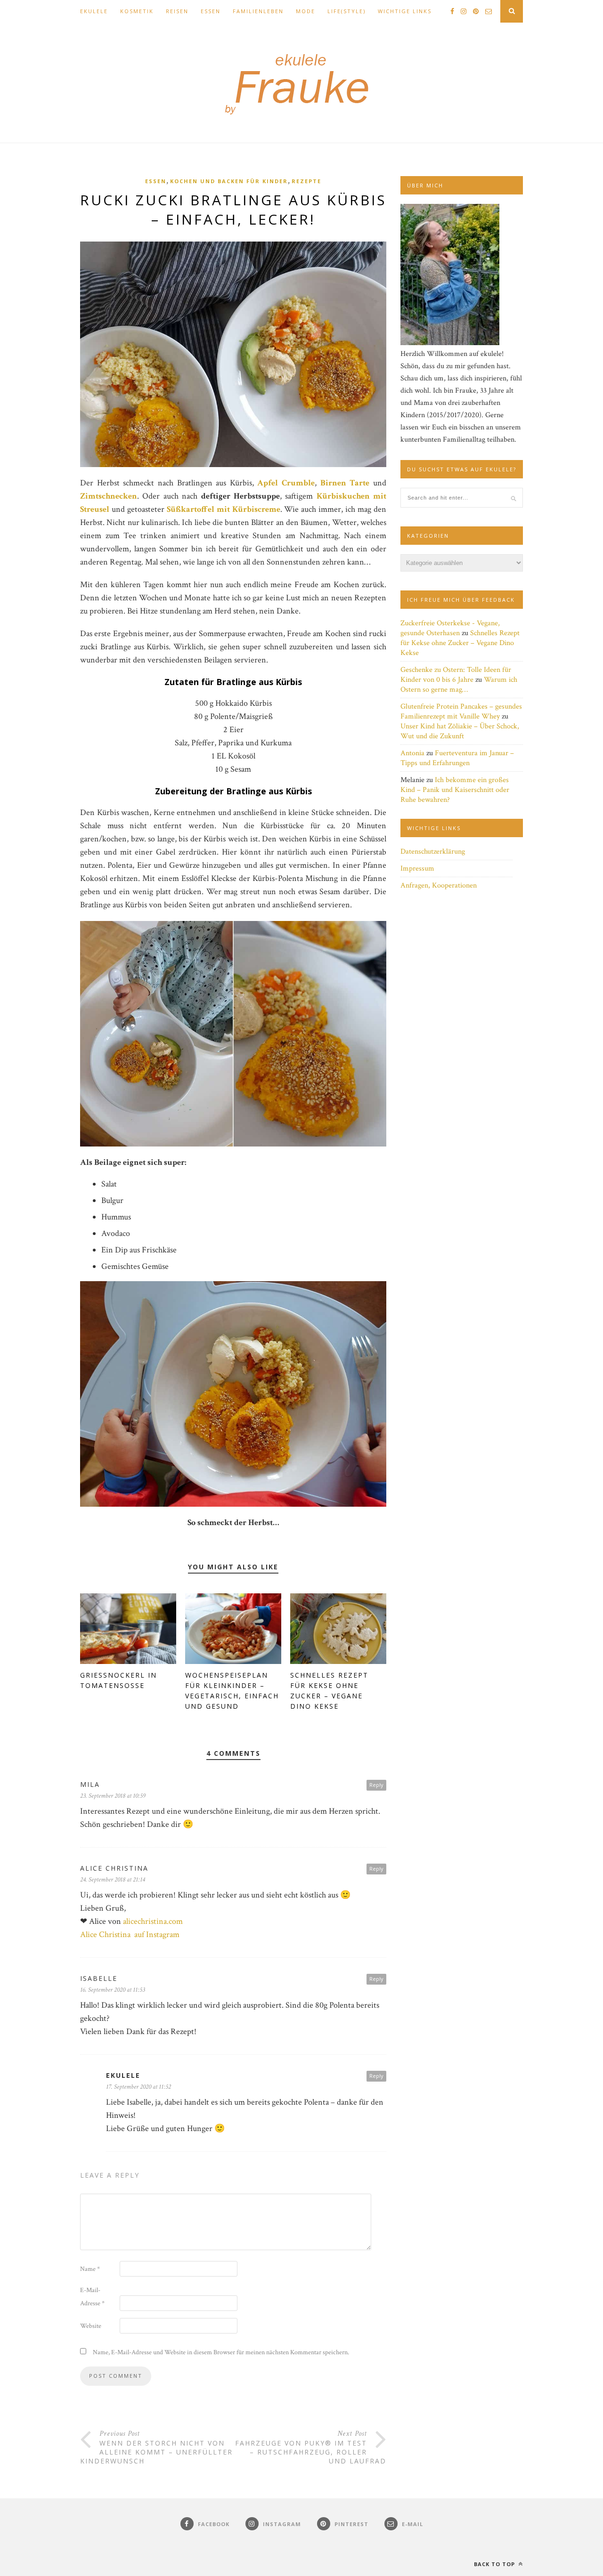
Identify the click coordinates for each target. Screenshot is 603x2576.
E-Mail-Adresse (92, 2297)
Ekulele (94, 11)
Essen (211, 11)
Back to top (495, 2564)
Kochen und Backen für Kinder (229, 181)
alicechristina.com (153, 1921)
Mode (306, 11)
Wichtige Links (405, 11)
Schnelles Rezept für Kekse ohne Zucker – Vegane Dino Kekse (460, 643)
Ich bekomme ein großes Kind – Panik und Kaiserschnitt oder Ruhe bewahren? (455, 790)
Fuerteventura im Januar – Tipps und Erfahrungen (457, 758)
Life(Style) (346, 11)
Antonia (412, 753)
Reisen (177, 11)
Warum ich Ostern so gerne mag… (459, 685)
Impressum (417, 868)
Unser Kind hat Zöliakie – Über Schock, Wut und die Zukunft (460, 731)
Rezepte (306, 181)
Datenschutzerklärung (433, 852)
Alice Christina (114, 1868)
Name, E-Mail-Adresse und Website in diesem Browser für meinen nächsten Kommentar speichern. (221, 2352)
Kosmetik (137, 11)
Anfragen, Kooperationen (439, 885)
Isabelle (99, 1978)
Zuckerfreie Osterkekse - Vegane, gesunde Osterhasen (450, 628)
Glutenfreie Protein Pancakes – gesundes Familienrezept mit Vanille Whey (461, 711)
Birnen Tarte (345, 483)
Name (90, 2269)
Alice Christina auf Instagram (130, 1934)
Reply (376, 1785)
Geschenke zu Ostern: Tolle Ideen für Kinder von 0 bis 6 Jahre (456, 675)
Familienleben (258, 11)
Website (91, 2326)
